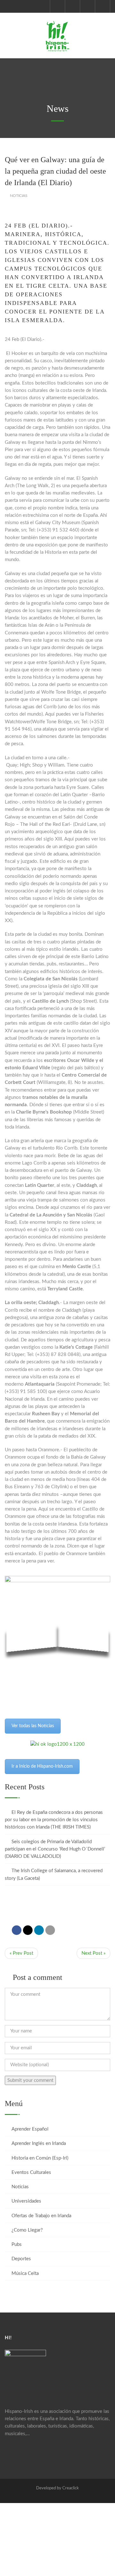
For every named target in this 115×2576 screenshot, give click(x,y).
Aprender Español (30, 2129)
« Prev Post (21, 1953)
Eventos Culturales (31, 2172)
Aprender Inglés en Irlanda (39, 2143)
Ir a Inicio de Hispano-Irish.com (42, 1766)
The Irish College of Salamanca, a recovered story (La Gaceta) (54, 1874)
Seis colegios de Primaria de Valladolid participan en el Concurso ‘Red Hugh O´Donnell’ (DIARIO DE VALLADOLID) (55, 1849)
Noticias (19, 196)
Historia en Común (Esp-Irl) (40, 2158)
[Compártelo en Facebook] (17, 1930)
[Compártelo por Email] (50, 1930)
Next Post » (93, 1953)
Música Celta (25, 2273)
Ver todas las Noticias (33, 1726)
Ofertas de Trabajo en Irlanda (41, 2216)
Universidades (26, 2201)
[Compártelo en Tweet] (28, 1930)
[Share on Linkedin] (39, 1930)
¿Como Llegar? (27, 2230)
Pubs (17, 2244)
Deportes (21, 2259)
